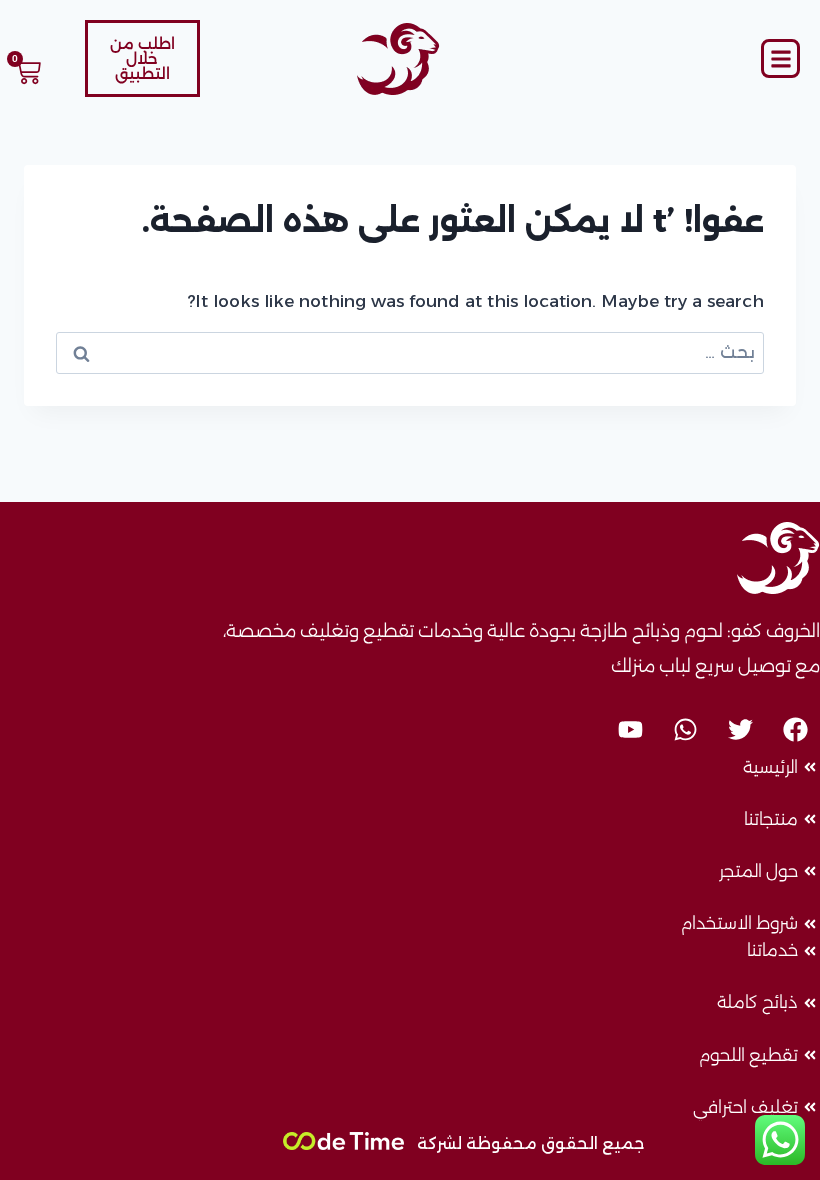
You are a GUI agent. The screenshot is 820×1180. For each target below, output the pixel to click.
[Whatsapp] (685, 729)
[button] (780, 58)
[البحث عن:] (410, 352)
